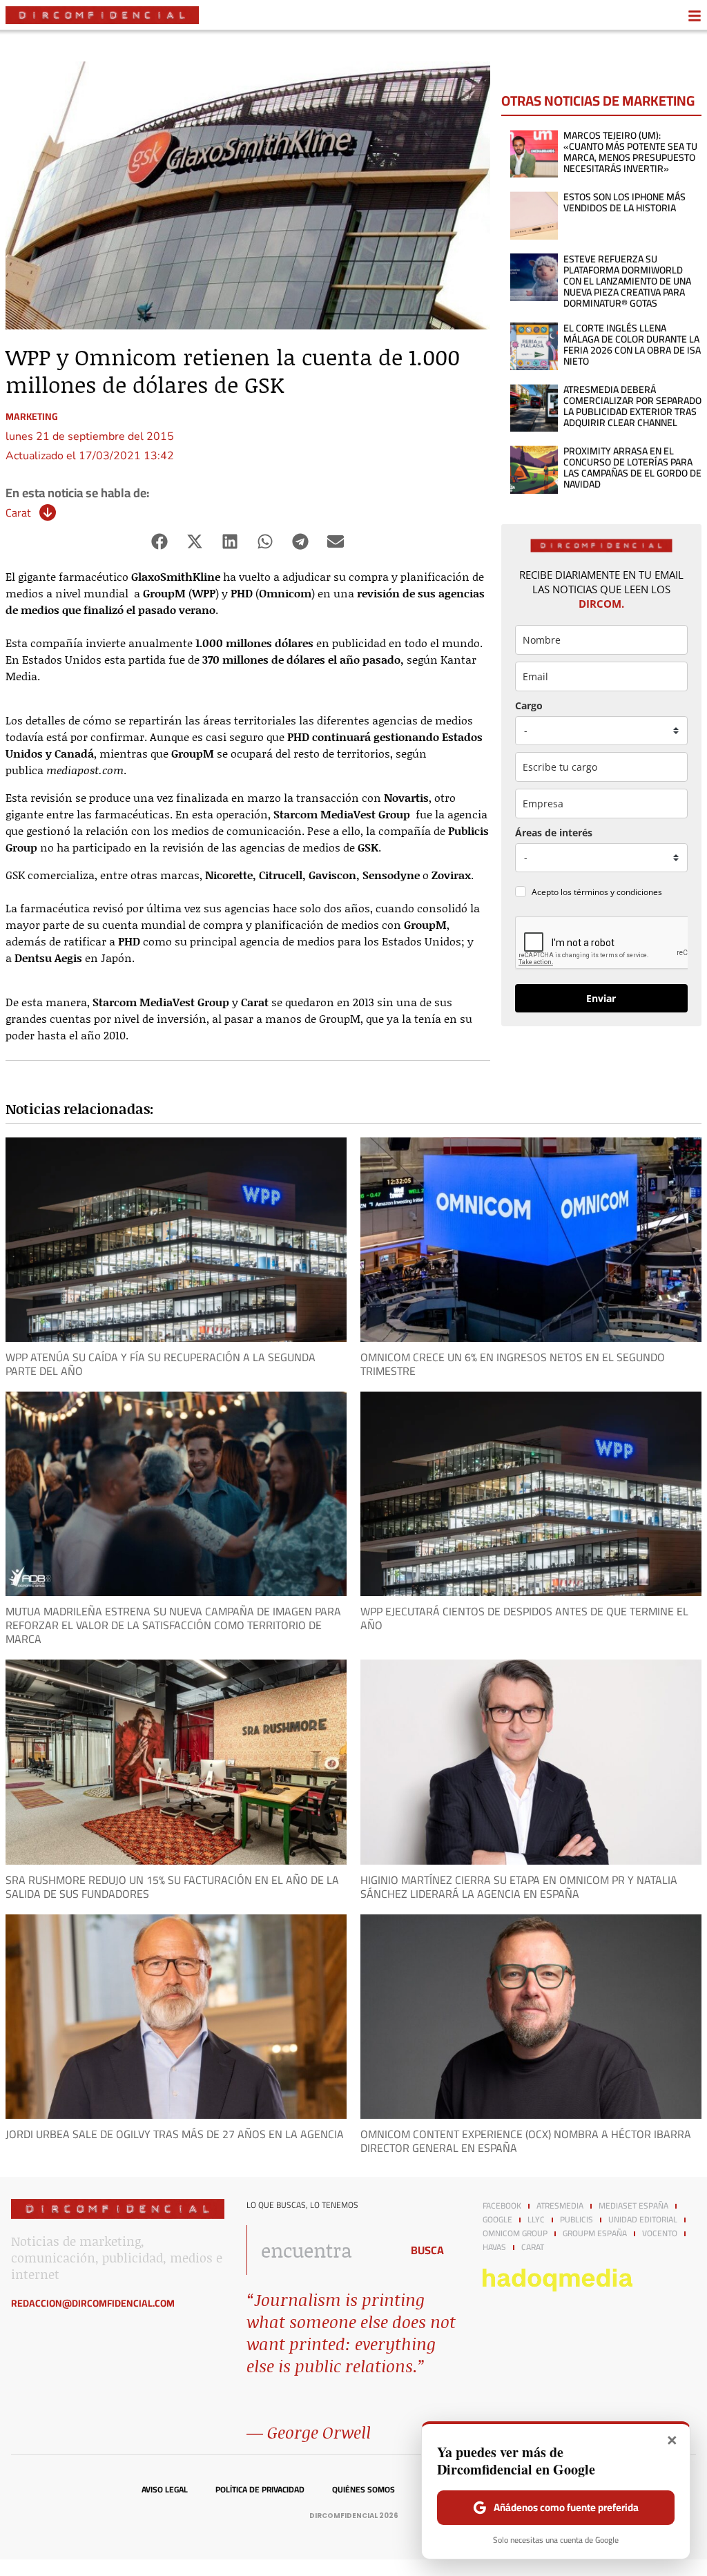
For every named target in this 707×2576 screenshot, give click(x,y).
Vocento (660, 2233)
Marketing (32, 416)
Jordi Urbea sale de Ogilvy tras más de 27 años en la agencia (175, 2134)
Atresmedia (560, 2206)
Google (497, 2220)
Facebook (502, 2206)
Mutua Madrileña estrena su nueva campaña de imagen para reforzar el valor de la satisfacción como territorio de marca (173, 1625)
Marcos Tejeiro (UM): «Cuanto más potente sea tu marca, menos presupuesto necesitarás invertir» (630, 152)
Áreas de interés (554, 833)
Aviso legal (165, 2490)
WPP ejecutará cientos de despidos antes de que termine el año (524, 1618)
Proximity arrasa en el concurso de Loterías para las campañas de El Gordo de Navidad (632, 468)
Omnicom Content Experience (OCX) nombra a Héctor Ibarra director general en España (526, 2141)
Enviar (601, 998)
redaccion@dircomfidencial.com (93, 2303)
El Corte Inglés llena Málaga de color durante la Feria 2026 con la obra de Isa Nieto (632, 345)
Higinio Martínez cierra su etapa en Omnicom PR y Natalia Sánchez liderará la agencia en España (519, 1887)
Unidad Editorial (643, 2220)
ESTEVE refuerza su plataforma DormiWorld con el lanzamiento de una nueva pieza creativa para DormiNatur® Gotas (627, 281)
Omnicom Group (515, 2233)
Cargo (529, 705)
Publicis (577, 2220)
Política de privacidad (260, 2490)
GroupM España (595, 2233)
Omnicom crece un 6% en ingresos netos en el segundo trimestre (513, 1364)
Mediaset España (633, 2206)
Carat (18, 512)
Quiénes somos (364, 2490)
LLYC (536, 2220)
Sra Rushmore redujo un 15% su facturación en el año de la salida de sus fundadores (172, 1887)
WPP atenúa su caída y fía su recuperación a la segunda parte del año (161, 1364)
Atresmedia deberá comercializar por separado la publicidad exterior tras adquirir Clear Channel (632, 406)
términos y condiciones (618, 892)
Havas (494, 2247)
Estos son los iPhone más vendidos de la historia (624, 202)
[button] (160, 542)
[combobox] (320, 2250)
